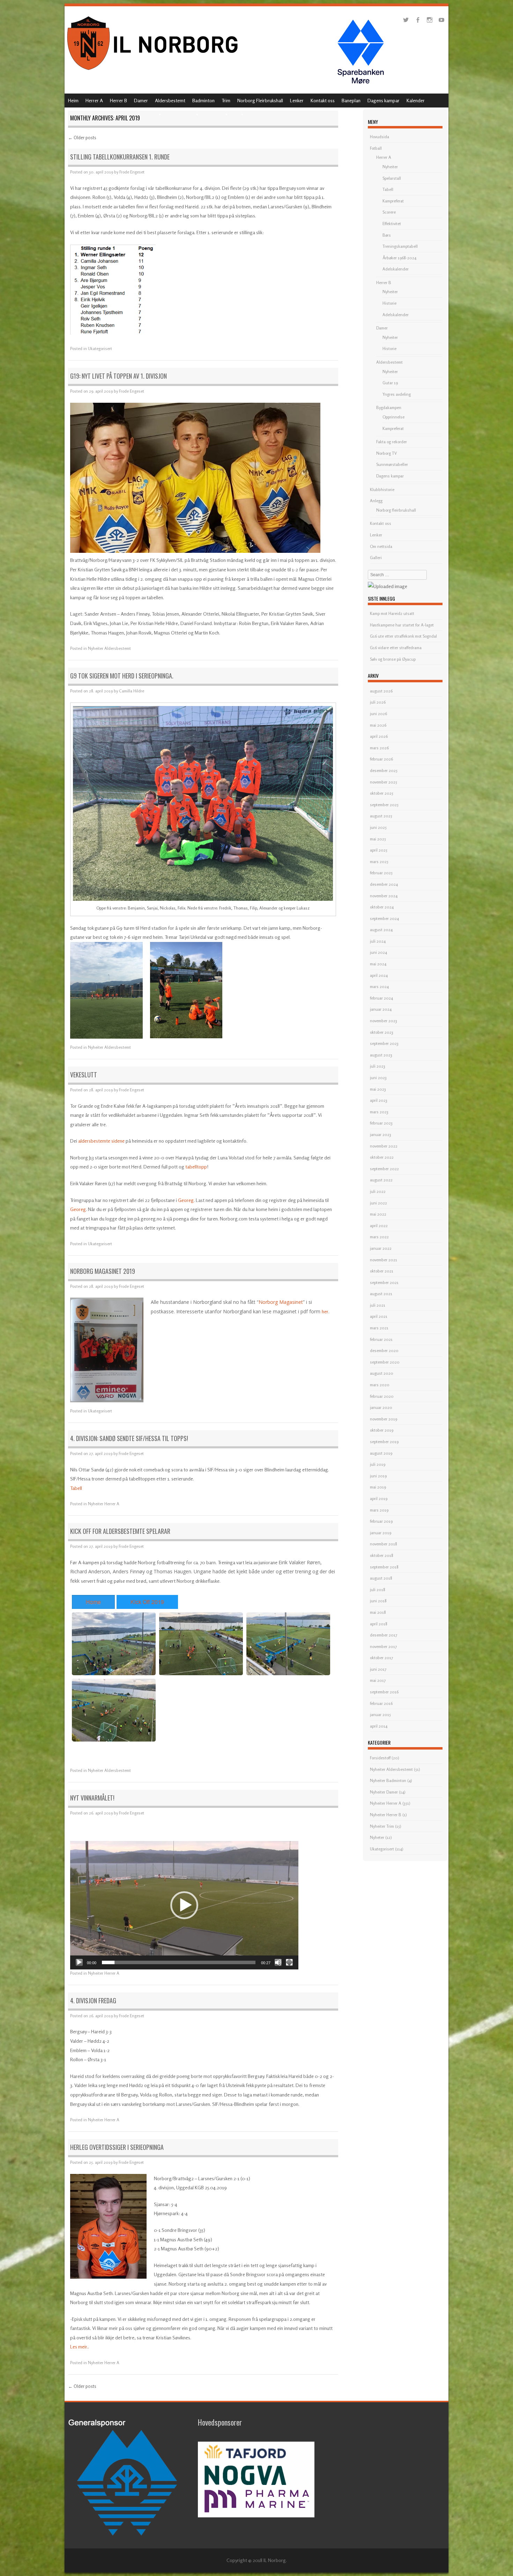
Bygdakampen (389, 407)
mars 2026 (379, 748)
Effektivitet (392, 224)
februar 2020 (382, 1396)
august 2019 (381, 1453)
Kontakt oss (323, 100)
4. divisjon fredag (93, 2000)
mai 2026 (378, 725)
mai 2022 (378, 1214)
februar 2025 (381, 873)
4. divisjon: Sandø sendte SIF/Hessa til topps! (129, 1438)
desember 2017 (384, 1635)
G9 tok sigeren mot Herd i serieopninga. (122, 676)
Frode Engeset (132, 172)
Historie (389, 303)
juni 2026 (378, 714)
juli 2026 (378, 702)
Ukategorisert (100, 348)
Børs (387, 235)
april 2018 (379, 1624)
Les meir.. (80, 2347)
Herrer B (118, 100)
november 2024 (384, 896)
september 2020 (385, 1362)
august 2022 (381, 1180)
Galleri (376, 558)
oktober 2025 (382, 793)
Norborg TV (386, 453)
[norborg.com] (154, 72)
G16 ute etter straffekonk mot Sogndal (403, 636)
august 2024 (381, 930)
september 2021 (384, 1282)
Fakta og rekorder (392, 442)
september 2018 (384, 1567)
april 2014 (379, 1726)
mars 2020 (380, 1385)
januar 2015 (380, 1714)
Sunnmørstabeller (392, 464)
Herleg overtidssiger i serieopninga (117, 2147)
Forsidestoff (380, 1758)
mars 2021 (379, 1328)
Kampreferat (393, 201)
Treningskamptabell (400, 246)
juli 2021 (378, 1305)
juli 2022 (378, 1191)
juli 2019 (378, 1464)
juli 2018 (378, 1590)
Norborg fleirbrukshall (396, 510)
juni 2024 (378, 952)
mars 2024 (379, 986)
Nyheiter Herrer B (386, 1815)
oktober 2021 (382, 1271)
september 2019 (384, 1442)
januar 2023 (381, 1134)
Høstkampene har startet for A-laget (402, 625)
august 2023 (381, 1055)
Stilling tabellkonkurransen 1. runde (120, 157)
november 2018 (384, 1544)
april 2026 (379, 736)
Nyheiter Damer (384, 1792)
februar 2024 (381, 998)
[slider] (179, 1962)
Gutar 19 (390, 383)
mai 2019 (378, 1487)
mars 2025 (379, 862)
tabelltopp (196, 1167)
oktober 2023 (382, 1032)
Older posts (82, 138)
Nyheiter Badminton (388, 1780)
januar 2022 (381, 1248)
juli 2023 (378, 1066)
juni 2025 (378, 827)
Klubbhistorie (382, 489)
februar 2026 (381, 759)
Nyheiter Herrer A (104, 1504)
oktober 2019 (382, 1430)
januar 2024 (381, 1009)
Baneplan (351, 100)
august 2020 (382, 1373)
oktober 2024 (382, 907)
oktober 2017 (381, 1658)
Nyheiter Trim (382, 1826)
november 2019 (384, 1419)
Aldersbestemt (170, 100)
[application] (184, 1905)
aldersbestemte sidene (101, 1141)
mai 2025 (378, 839)
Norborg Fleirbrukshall (260, 100)
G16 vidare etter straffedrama (396, 648)
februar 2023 (381, 1123)
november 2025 (384, 782)
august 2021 (381, 1294)
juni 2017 (378, 1669)
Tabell (76, 1488)
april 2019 (379, 1498)
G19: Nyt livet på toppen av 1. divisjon (118, 376)
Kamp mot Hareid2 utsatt (392, 613)
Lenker (297, 100)
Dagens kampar (384, 100)
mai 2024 (378, 964)
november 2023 (384, 1021)
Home (93, 1602)
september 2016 (384, 1692)
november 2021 (384, 1260)
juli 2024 (378, 941)
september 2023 (384, 1043)
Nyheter (377, 1837)
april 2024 (379, 975)
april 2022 (379, 1226)
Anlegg (376, 501)
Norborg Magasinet (281, 1302)
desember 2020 (384, 1350)
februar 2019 (381, 1521)
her (325, 1311)
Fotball (376, 148)
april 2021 (379, 1316)
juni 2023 (378, 1078)
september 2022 (384, 1169)
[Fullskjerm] (289, 1962)
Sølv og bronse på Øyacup (393, 659)
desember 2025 (384, 770)
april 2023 (379, 1100)
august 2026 (381, 691)
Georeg (186, 1200)
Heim (73, 100)
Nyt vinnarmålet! (92, 1798)
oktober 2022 (382, 1157)
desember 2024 (384, 884)
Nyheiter (390, 167)
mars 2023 (379, 1112)
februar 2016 (381, 1703)
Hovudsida (380, 137)
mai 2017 (378, 1680)
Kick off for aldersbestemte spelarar (120, 1531)
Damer (141, 100)
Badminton (203, 100)
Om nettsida (381, 546)
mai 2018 (378, 1612)
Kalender (416, 100)
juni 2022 (378, 1203)
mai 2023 (378, 1089)
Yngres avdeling (397, 394)
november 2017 (383, 1646)
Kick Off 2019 (147, 1602)
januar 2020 (381, 1407)
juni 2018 (378, 1601)
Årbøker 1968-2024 (399, 258)
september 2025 (384, 805)
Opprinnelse (393, 417)
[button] (184, 1905)
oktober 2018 (382, 1555)
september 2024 (384, 918)
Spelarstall (392, 178)
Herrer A (94, 100)
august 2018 (381, 1578)
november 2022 (384, 1146)
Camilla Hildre (132, 691)
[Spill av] (79, 1962)
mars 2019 (379, 1510)
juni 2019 (378, 1476)
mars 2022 (379, 1237)
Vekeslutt (84, 1075)
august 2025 (381, 816)
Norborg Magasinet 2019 (103, 1271)
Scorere (389, 212)
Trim (226, 100)
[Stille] (278, 1962)
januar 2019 (381, 1533)
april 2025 (379, 850)
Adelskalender (396, 269)
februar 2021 (381, 1339)
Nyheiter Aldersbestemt (109, 648)
